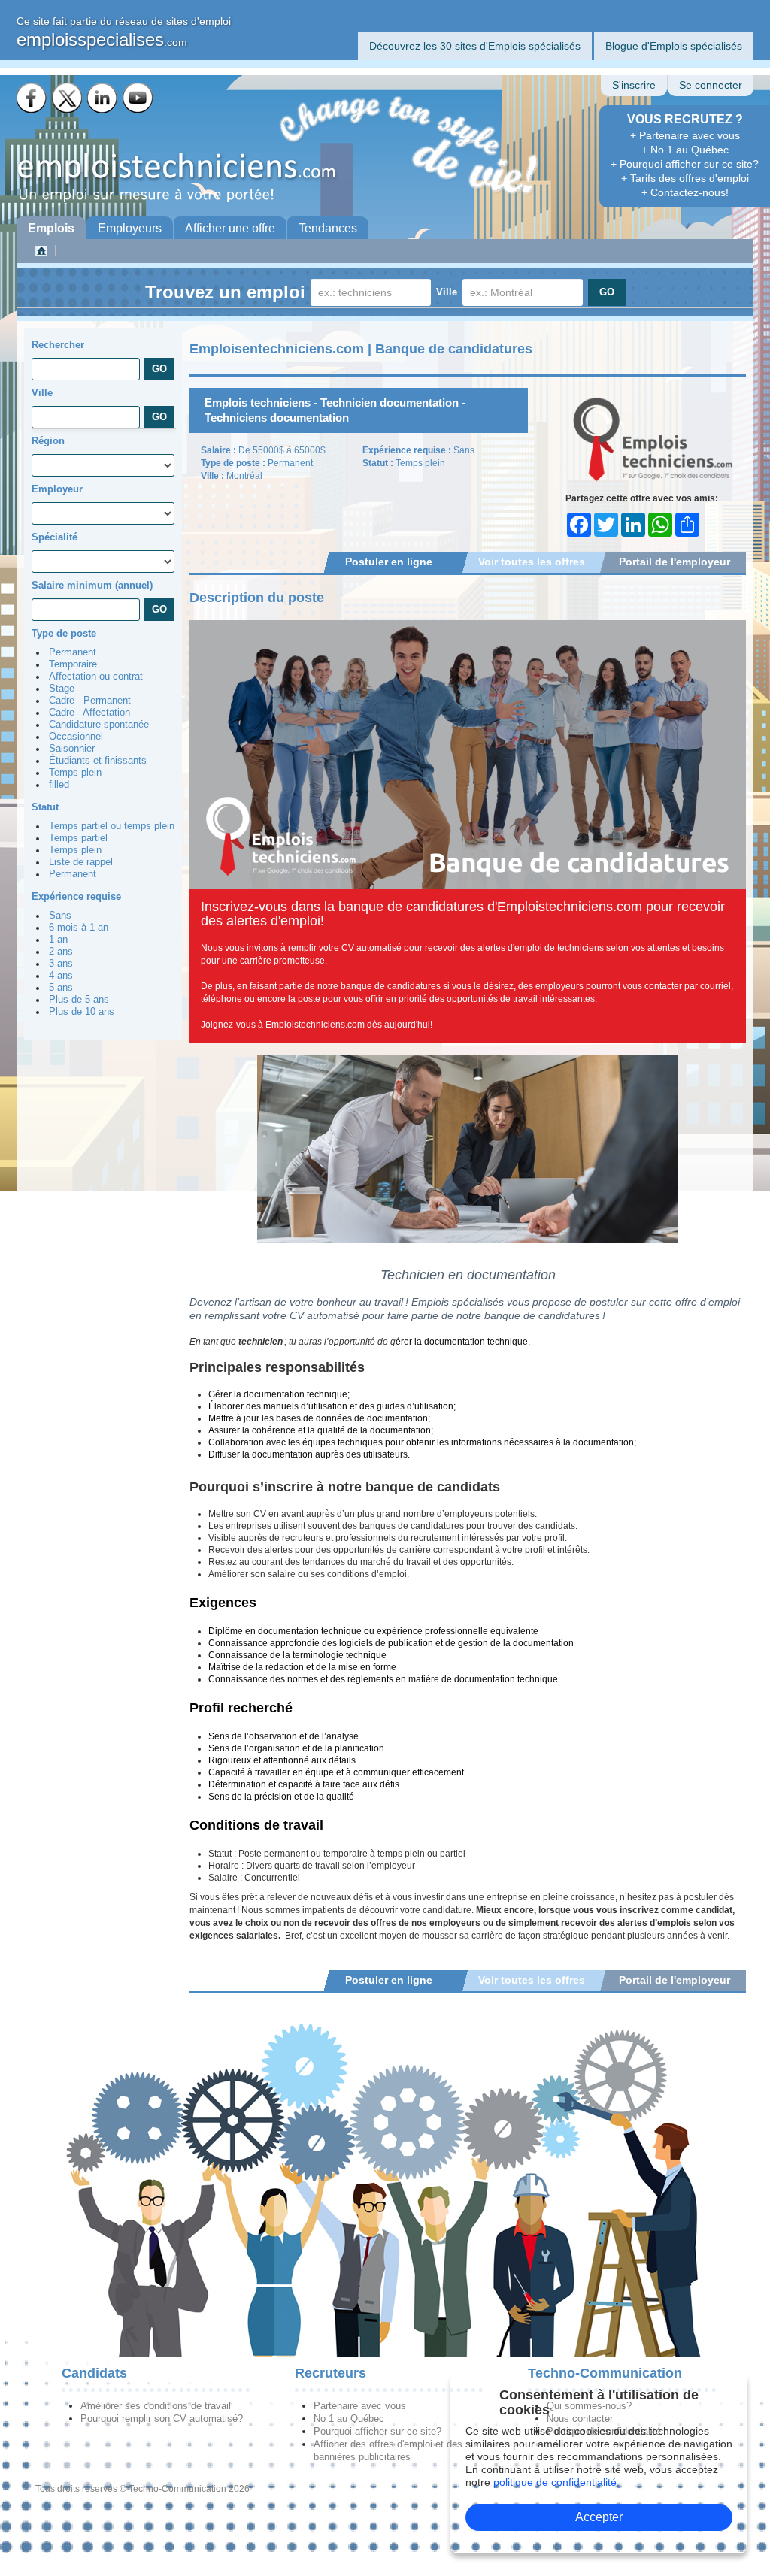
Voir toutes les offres (532, 562)
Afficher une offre (230, 228)
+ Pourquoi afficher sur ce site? (685, 164)
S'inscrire (634, 85)
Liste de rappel (81, 862)
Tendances (328, 228)
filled (59, 785)
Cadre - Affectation (89, 713)
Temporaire (73, 664)
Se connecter (711, 85)
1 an (58, 940)
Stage (62, 689)
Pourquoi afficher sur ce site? (377, 2431)
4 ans (61, 976)
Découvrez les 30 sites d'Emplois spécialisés (475, 46)
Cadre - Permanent (90, 701)
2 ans (61, 952)
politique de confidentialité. (556, 2482)
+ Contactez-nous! (685, 192)
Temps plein (75, 773)
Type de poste (64, 633)
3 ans (61, 964)
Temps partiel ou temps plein (112, 826)
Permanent (73, 652)
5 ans (61, 988)
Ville (447, 292)
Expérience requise (76, 896)
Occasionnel (76, 737)
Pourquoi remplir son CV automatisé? (162, 2419)
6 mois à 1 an (79, 928)
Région (48, 441)
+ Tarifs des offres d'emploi (685, 178)
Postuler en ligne (389, 562)
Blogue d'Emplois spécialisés (674, 46)
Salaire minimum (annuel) (92, 585)
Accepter (599, 2517)
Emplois (51, 228)
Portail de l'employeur (675, 562)
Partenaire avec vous (360, 2406)
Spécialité (55, 537)
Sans (60, 916)
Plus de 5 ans (79, 1000)
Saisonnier (72, 749)
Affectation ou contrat (96, 677)
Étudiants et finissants (98, 761)
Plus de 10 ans (82, 1012)
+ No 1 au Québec (685, 150)
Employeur (57, 489)
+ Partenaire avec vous (685, 135)
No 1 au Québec (349, 2419)
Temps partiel (78, 838)
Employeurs (130, 228)
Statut (45, 807)
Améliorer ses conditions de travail (156, 2406)
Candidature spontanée (99, 725)
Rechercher (58, 345)
